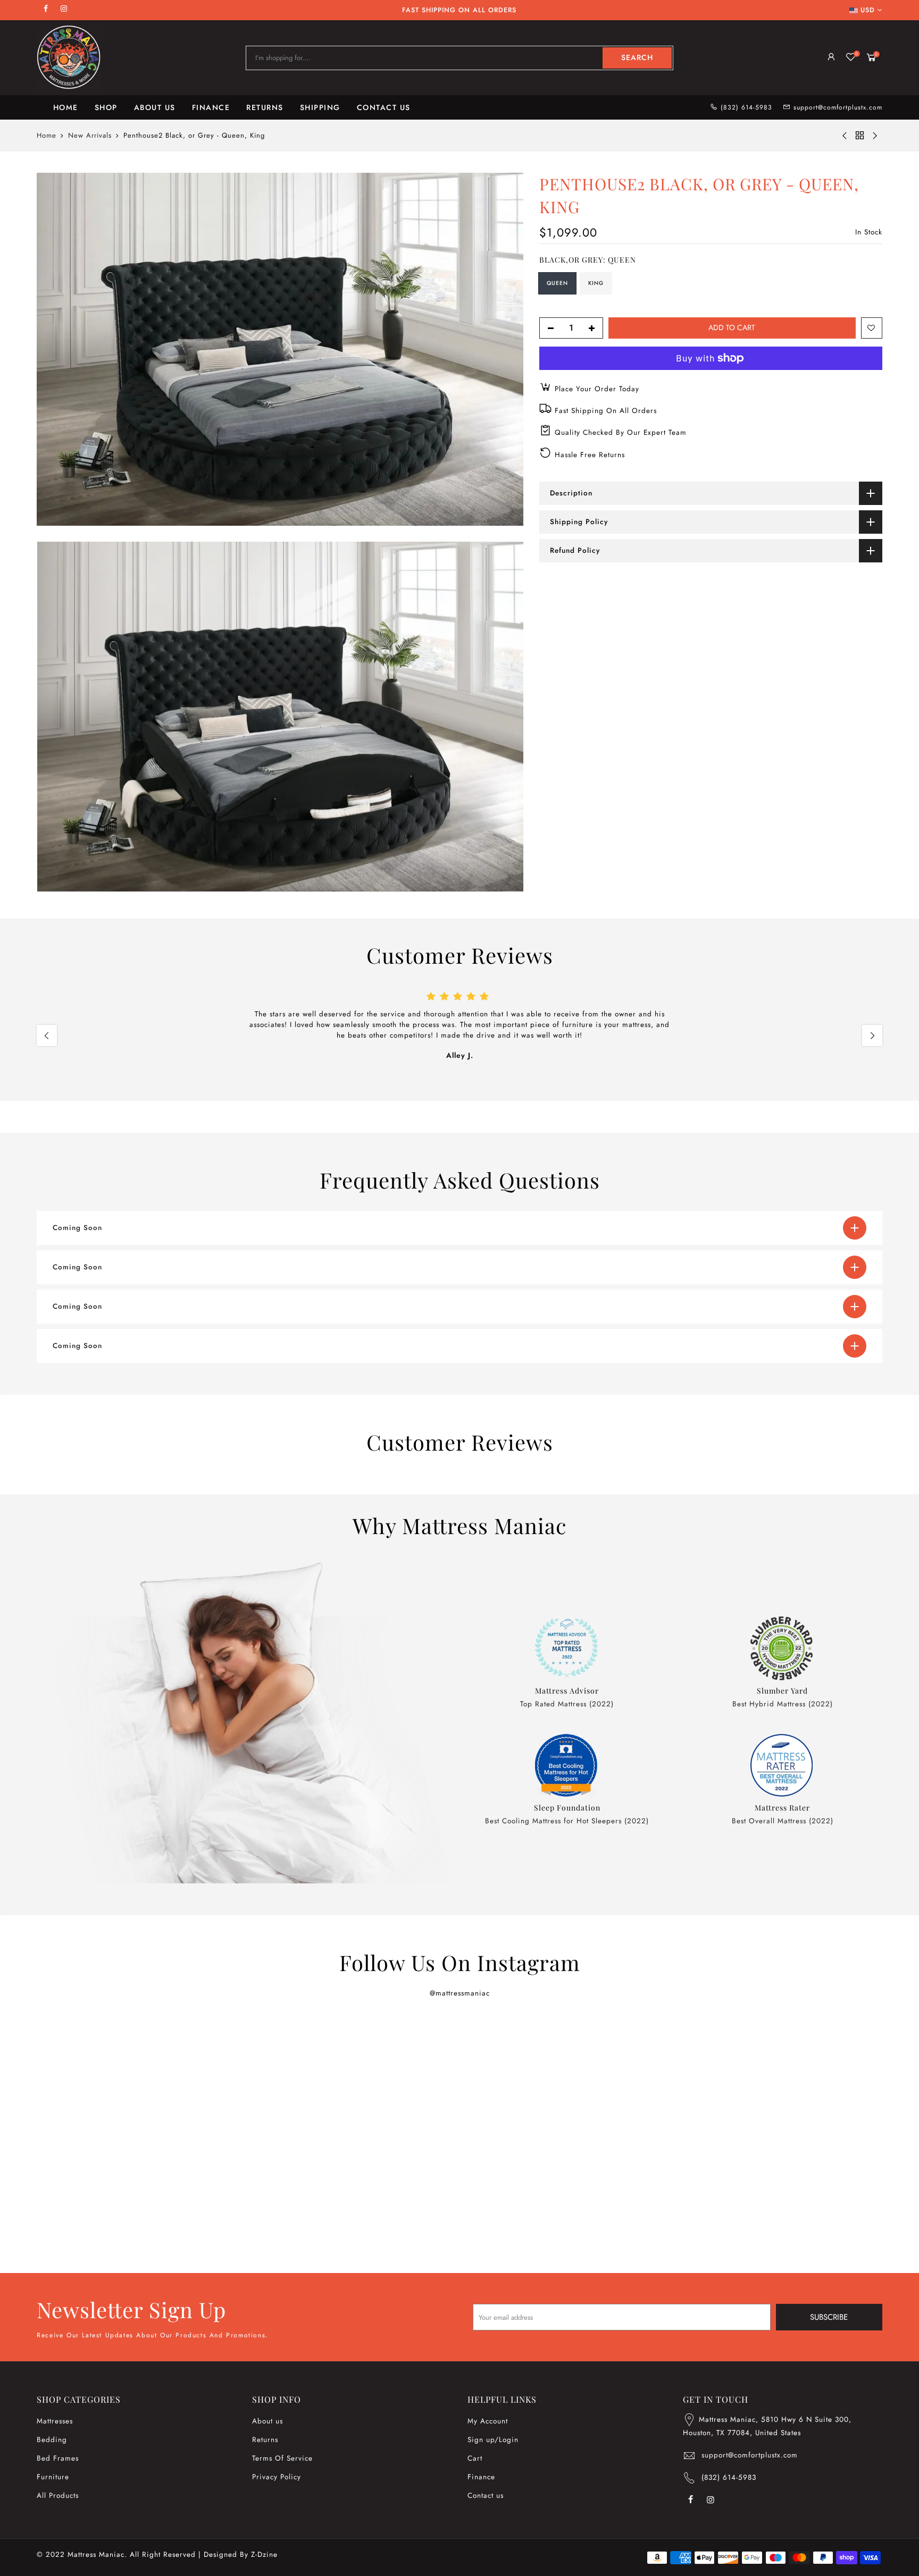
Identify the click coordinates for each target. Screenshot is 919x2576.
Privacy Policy (277, 2477)
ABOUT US (155, 107)
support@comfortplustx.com (838, 107)
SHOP (106, 107)
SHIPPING (320, 107)
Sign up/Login (493, 2440)
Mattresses (55, 2421)
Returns (265, 2440)
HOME (66, 107)
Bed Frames (58, 2458)
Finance (481, 2477)
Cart (475, 2458)
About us (268, 2421)
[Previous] (47, 1036)
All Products (58, 2495)
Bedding (52, 2440)
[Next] (872, 1036)
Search (637, 57)
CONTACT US (384, 107)
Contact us (486, 2495)
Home (47, 136)
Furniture (53, 2477)
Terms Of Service (282, 2458)
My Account (488, 2421)
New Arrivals (90, 136)
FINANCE (211, 107)
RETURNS (265, 107)
